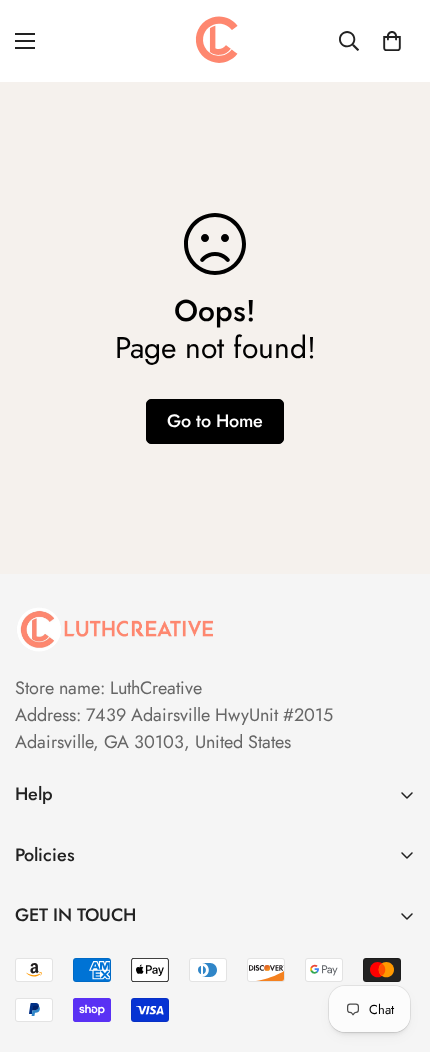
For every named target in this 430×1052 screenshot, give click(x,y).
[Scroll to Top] (394, 946)
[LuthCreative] (215, 41)
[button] (392, 41)
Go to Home (215, 421)
